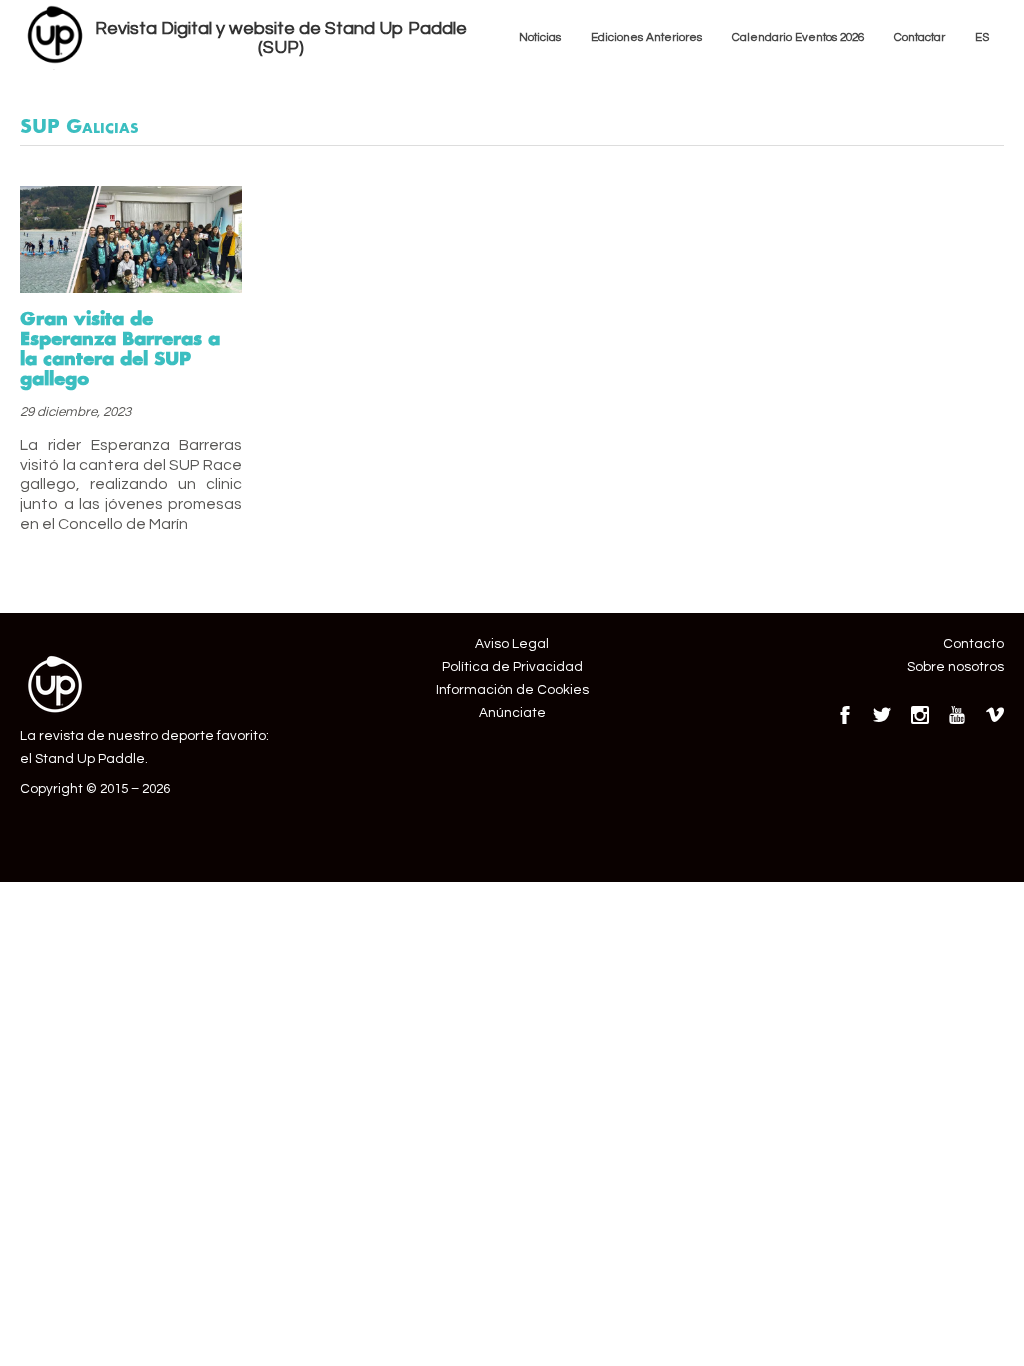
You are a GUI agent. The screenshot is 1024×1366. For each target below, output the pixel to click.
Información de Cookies (512, 690)
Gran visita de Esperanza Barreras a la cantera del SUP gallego (120, 348)
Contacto (973, 644)
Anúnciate (512, 713)
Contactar (919, 37)
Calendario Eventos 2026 (798, 37)
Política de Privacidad (512, 667)
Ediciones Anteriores (646, 37)
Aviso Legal (512, 644)
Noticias (540, 37)
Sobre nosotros (955, 667)
